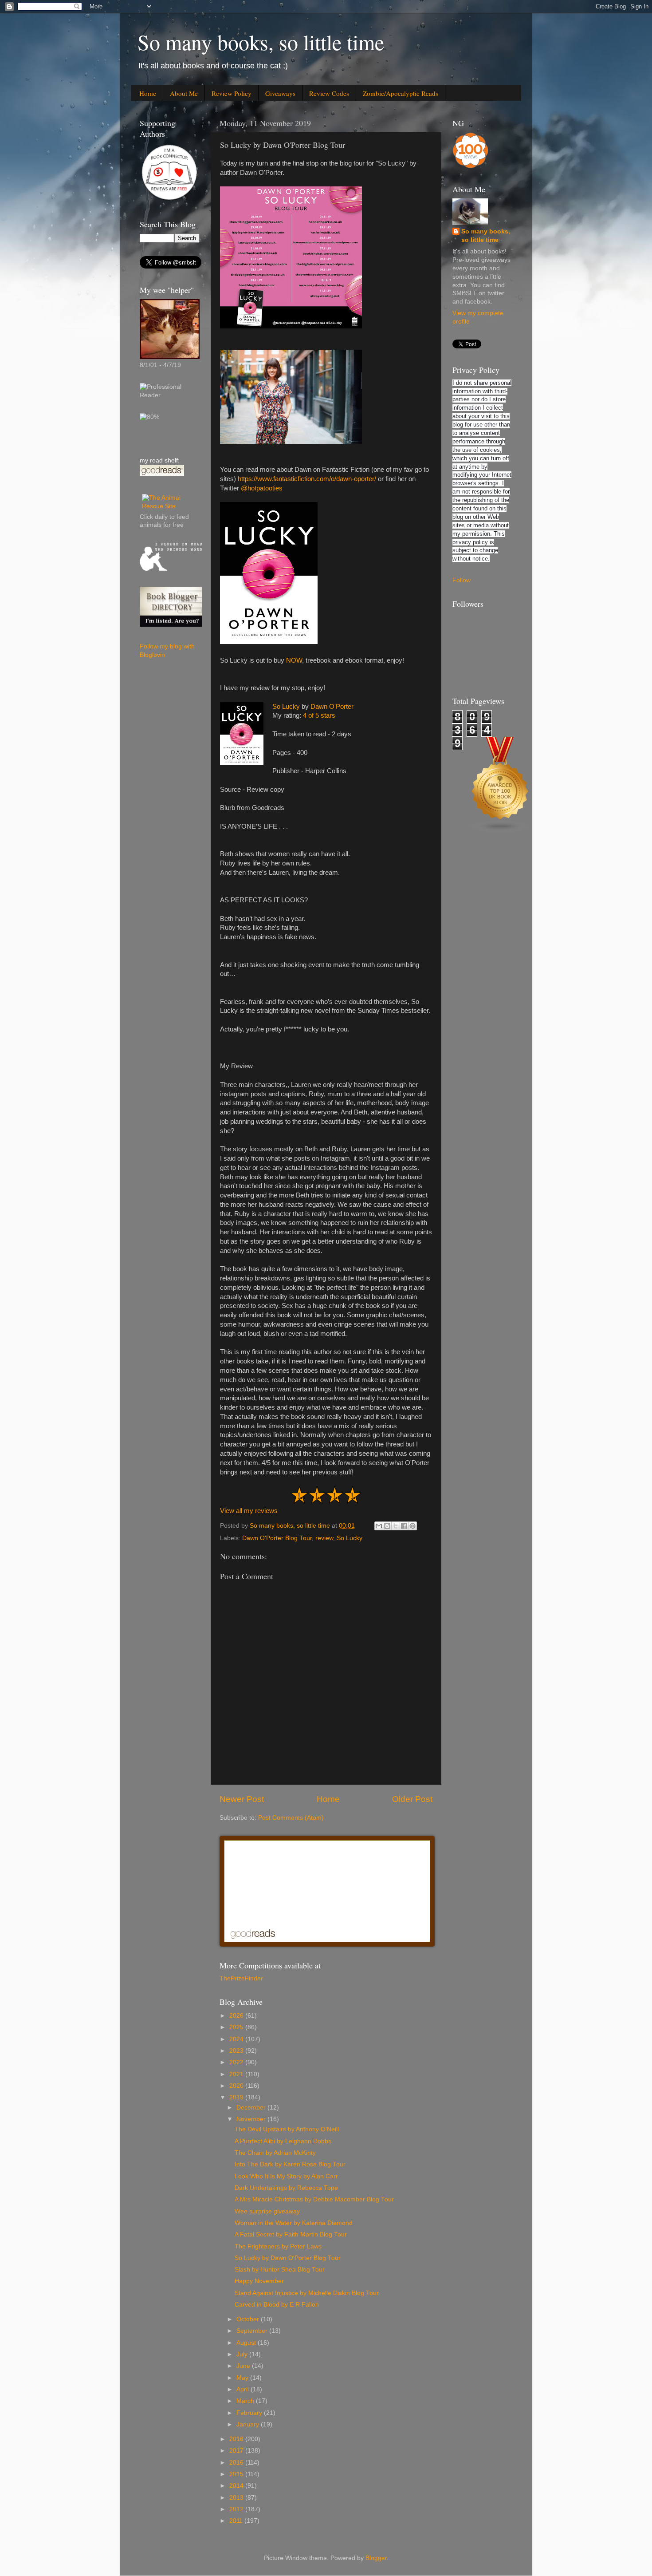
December (252, 2108)
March (246, 2401)
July (243, 2354)
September (253, 2331)
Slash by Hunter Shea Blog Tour (280, 2270)
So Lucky (286, 707)
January (249, 2424)
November (252, 2119)
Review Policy (232, 93)
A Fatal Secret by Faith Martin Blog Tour (291, 2234)
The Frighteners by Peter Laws (278, 2246)
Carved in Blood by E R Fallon (277, 2305)
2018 (237, 2439)
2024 (237, 2039)
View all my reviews (249, 1511)
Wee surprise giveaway (267, 2211)
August (247, 2343)
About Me (184, 93)
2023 (237, 2051)
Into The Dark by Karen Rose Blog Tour (290, 2164)
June (244, 2366)
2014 (237, 2486)
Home (148, 93)
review (324, 1538)
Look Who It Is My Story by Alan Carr (286, 2176)
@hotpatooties (262, 488)
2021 (237, 2074)
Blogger (376, 2558)
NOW (294, 660)
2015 (237, 2474)
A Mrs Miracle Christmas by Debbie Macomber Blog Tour (314, 2199)
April (244, 2389)
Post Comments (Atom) (291, 1818)
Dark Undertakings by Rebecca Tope (286, 2188)
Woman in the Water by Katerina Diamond (294, 2223)
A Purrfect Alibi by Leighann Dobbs (283, 2141)
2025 (237, 2027)
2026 (237, 2016)
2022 (237, 2062)
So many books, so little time (261, 42)
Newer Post (242, 1799)
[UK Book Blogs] (500, 831)
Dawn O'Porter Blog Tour (277, 1538)
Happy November (259, 2281)
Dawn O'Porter (332, 707)
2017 (237, 2451)
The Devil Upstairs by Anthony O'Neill (287, 2129)
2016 (237, 2463)
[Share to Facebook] (404, 1526)
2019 (237, 2097)
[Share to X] (396, 1526)
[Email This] (379, 1526)
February (250, 2413)
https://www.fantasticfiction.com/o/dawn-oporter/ (307, 479)
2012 (237, 2509)
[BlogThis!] (387, 1526)
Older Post (412, 1799)
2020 (237, 2086)
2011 (237, 2521)
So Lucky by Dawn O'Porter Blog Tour (288, 2258)
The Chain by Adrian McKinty (275, 2153)
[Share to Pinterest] (412, 1526)
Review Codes (329, 93)
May (243, 2378)
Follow (462, 580)
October (249, 2319)
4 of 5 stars (319, 715)
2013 (237, 2498)
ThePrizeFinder (241, 1978)
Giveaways (280, 93)
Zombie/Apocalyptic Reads (401, 93)
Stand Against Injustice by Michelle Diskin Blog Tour (307, 2293)
